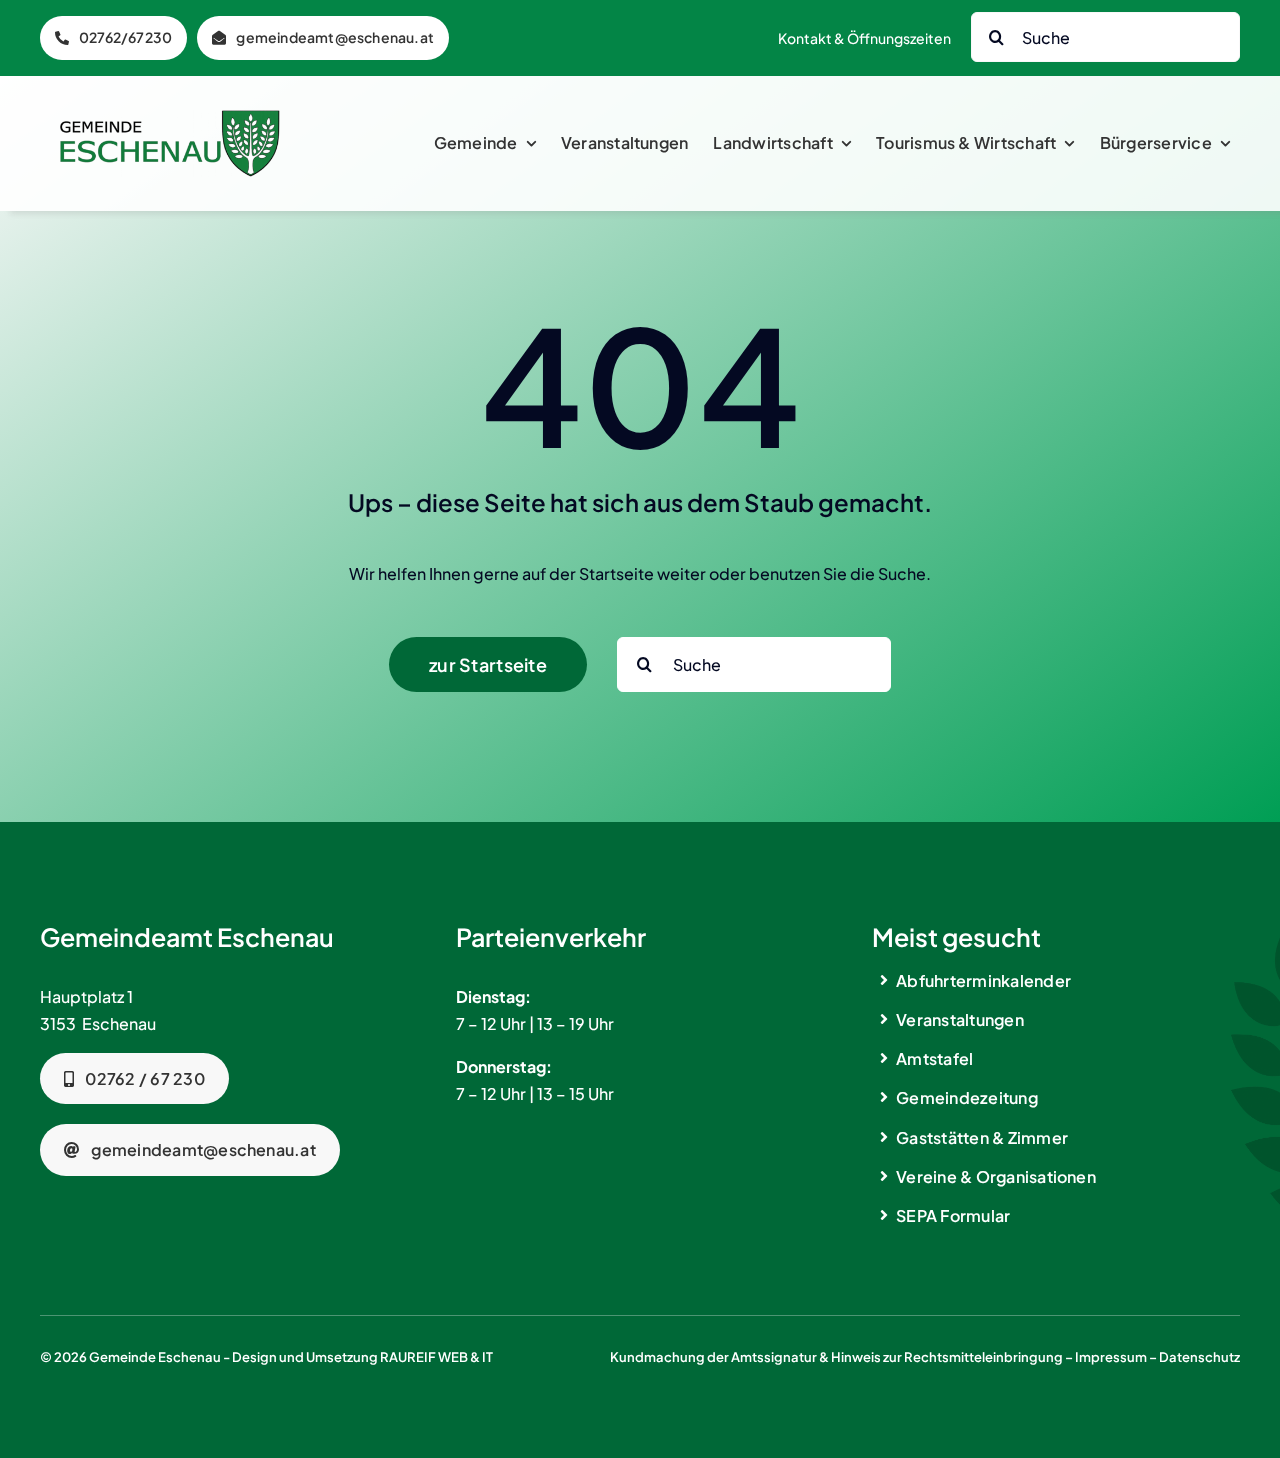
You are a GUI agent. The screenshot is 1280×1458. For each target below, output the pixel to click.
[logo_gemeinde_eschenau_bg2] (170, 117)
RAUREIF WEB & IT (436, 1357)
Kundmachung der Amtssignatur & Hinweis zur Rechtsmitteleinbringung (836, 1357)
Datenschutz (1199, 1357)
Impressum (1111, 1357)
